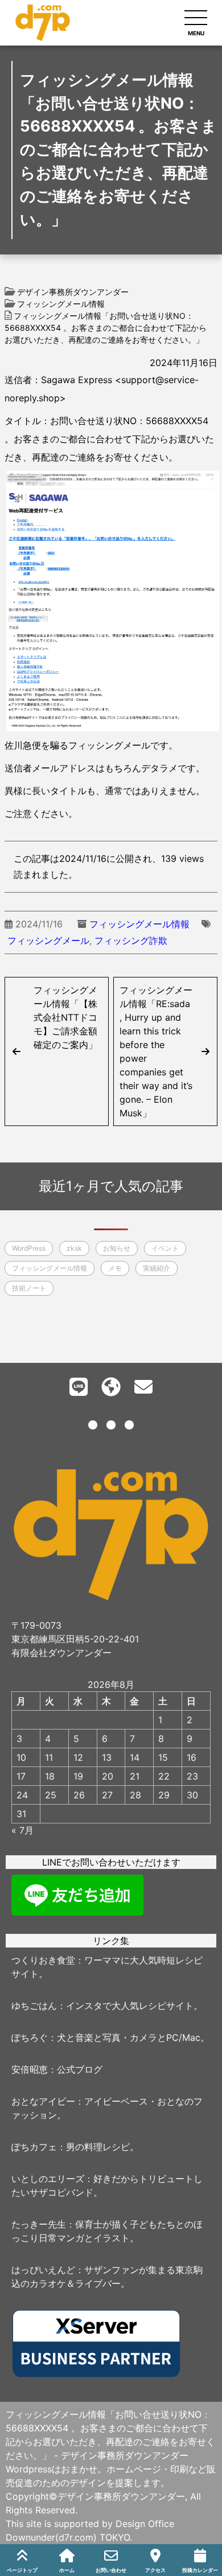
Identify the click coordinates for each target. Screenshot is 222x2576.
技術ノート (29, 1288)
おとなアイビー (43, 2101)
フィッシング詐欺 (131, 940)
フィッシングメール (48, 940)
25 (51, 1795)
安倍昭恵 (30, 2069)
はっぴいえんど (43, 2270)
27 (107, 1795)
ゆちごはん (34, 2006)
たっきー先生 (39, 2224)
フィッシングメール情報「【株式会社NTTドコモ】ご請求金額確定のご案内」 (65, 1017)
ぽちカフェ (34, 2147)
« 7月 (22, 1830)
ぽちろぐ (30, 2037)
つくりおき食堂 (43, 1960)
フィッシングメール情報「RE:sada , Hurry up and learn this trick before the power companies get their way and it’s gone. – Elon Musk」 (156, 1051)
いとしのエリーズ (48, 2179)
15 (163, 1757)
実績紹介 (157, 1268)
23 (192, 1776)
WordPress (29, 1248)
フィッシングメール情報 (139, 924)
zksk (74, 1248)
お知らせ (117, 1248)
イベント (165, 1248)
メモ (115, 1268)
